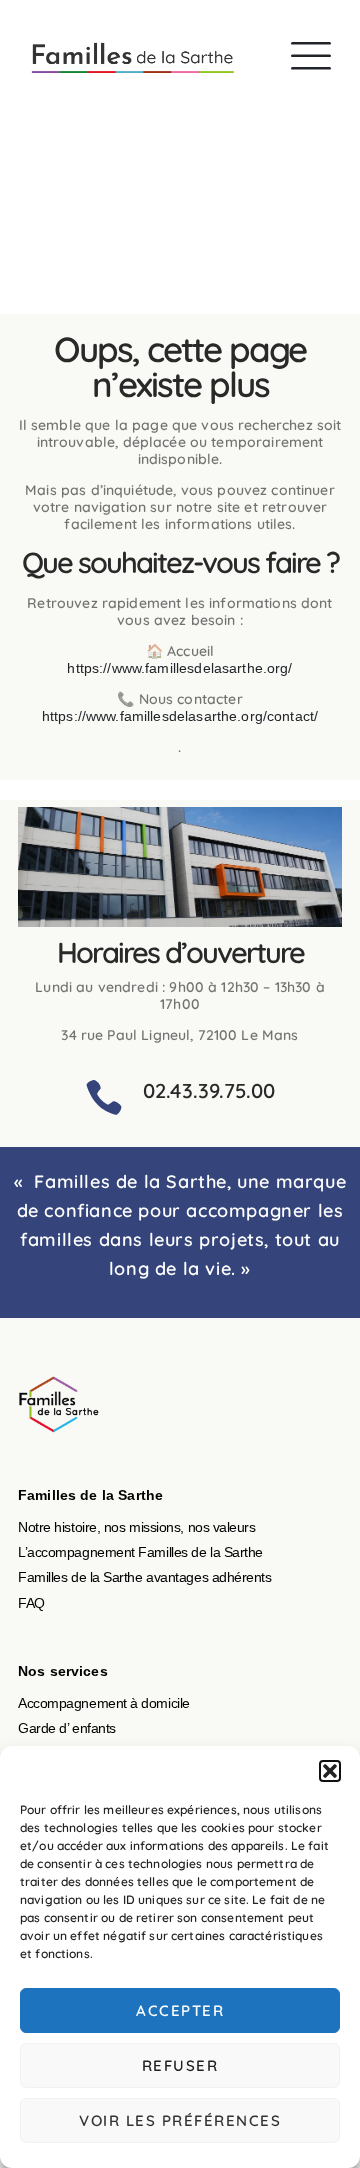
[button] (330, 1771)
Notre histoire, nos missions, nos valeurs (137, 1527)
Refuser (180, 2065)
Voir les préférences (180, 2120)
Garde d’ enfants (67, 1728)
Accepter (180, 2010)
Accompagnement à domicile (104, 1703)
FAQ (31, 1603)
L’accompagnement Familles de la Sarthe (140, 1552)
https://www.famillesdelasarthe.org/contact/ (180, 716)
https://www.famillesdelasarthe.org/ (179, 668)
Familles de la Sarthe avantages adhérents (145, 1577)
